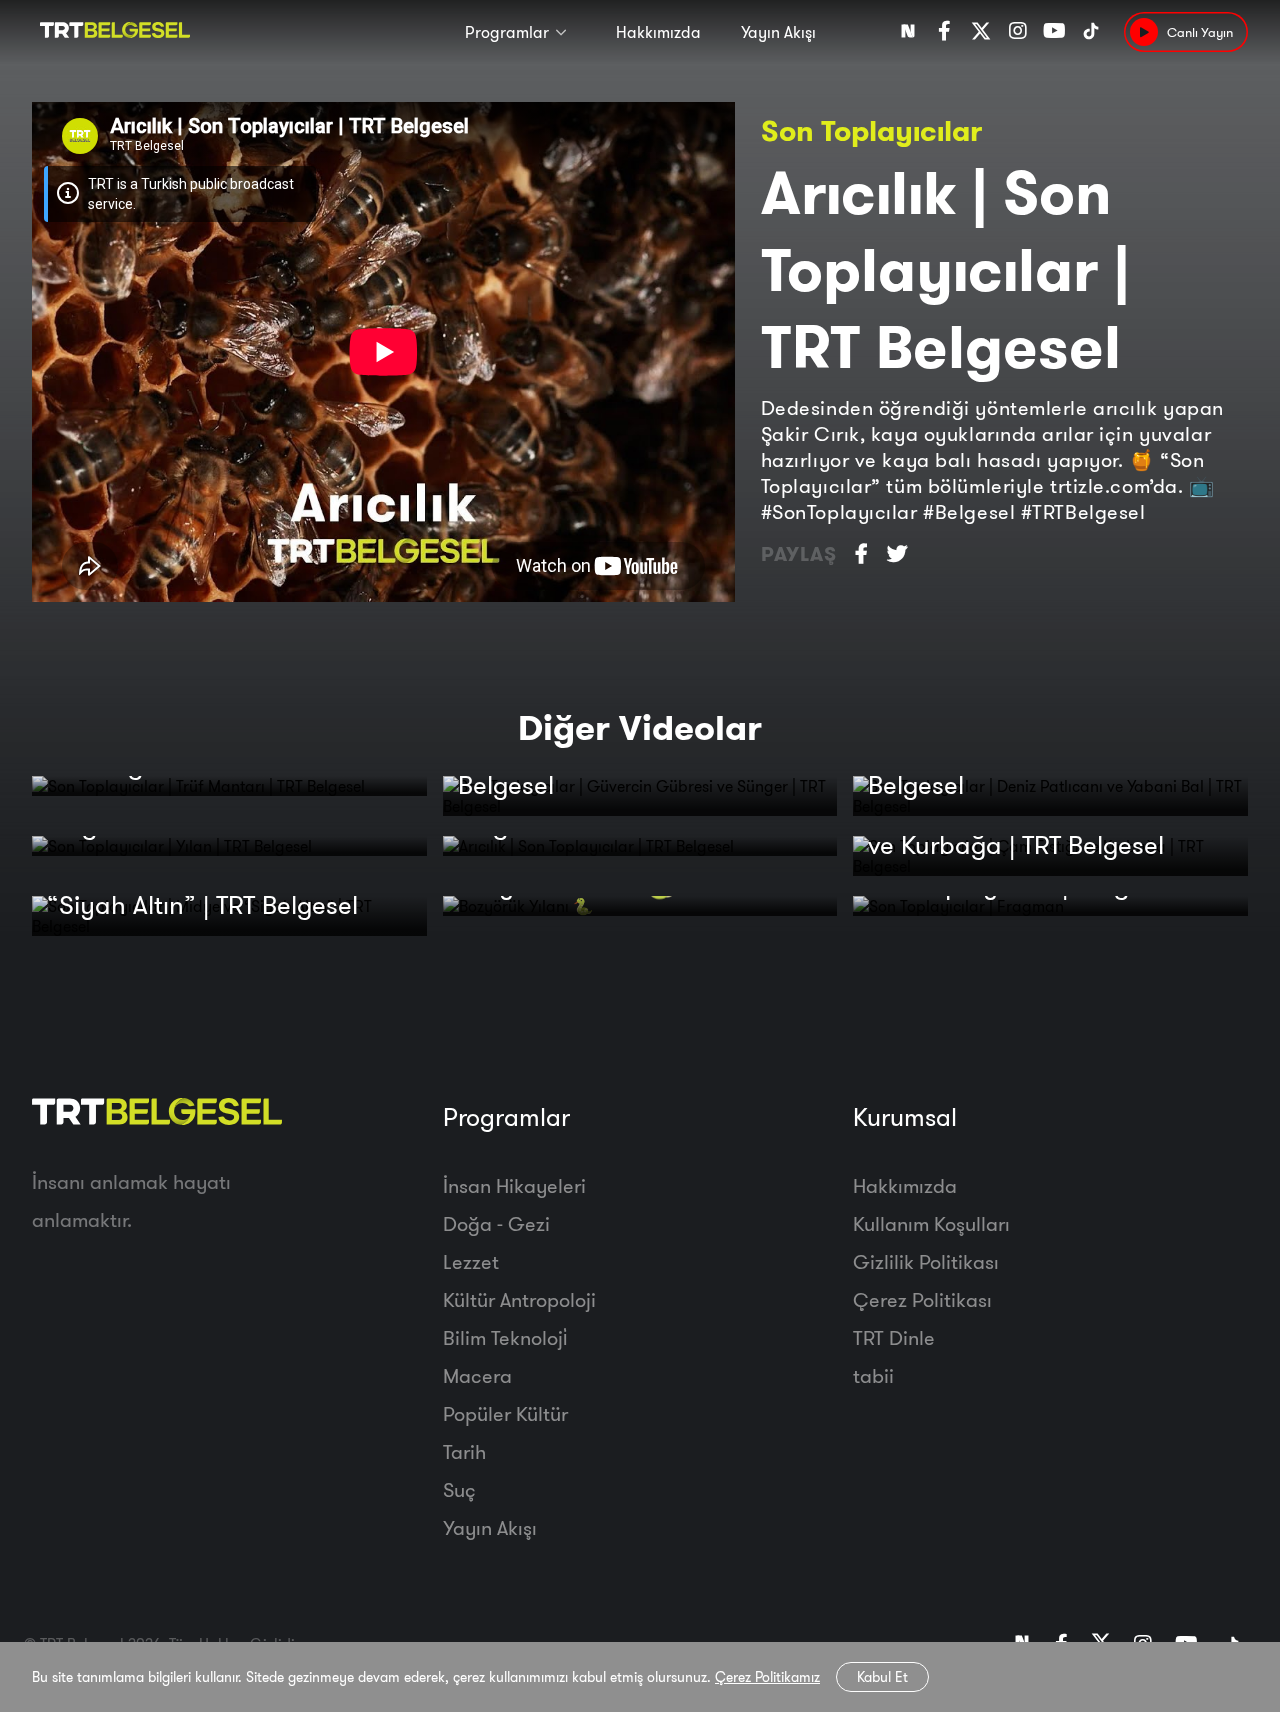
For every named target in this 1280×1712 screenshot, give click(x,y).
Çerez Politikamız (767, 1677)
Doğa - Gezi (496, 1223)
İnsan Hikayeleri (514, 1185)
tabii (873, 1375)
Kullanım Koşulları (931, 1223)
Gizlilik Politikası (926, 1261)
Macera (477, 1375)
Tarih (464, 1451)
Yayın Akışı (778, 32)
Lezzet (471, 1261)
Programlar (507, 32)
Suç (459, 1489)
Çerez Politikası (922, 1299)
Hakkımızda (658, 32)
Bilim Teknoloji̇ (505, 1337)
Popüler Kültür (505, 1413)
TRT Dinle (894, 1337)
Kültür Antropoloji (519, 1299)
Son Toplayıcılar (871, 130)
